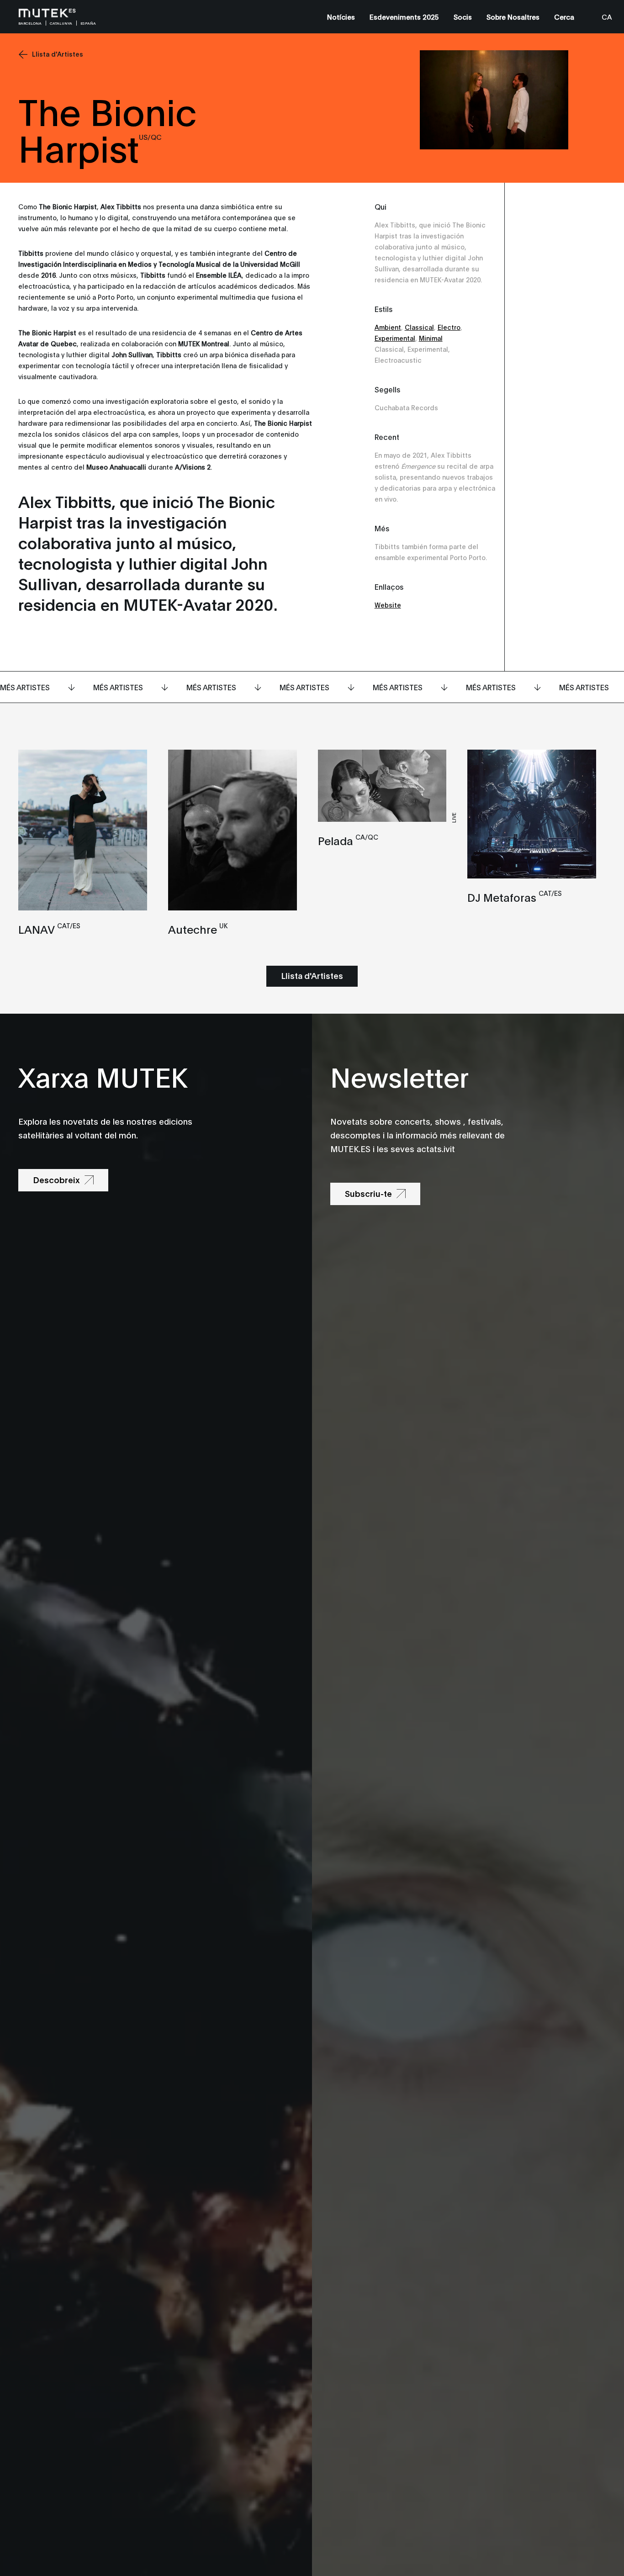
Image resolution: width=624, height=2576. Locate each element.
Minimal (431, 338)
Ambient (388, 327)
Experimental (395, 338)
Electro (449, 327)
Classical (419, 327)
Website (388, 605)
